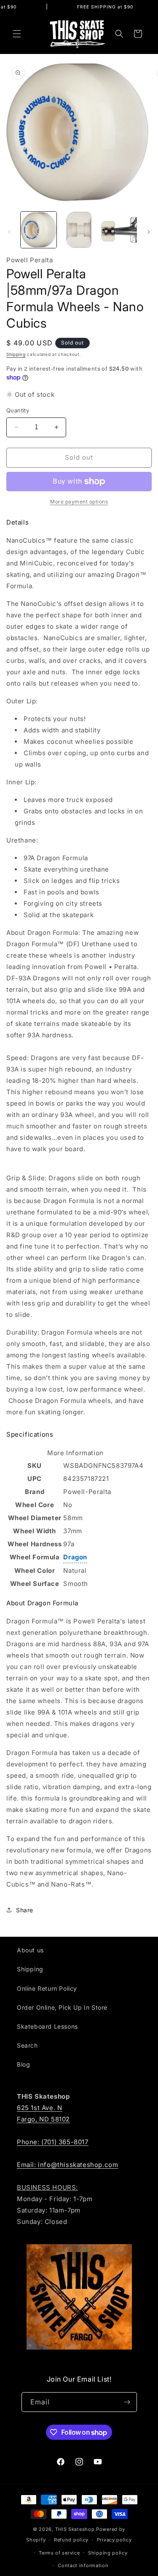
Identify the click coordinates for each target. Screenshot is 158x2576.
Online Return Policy (47, 1988)
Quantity (18, 410)
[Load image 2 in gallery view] (79, 230)
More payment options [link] (79, 502)
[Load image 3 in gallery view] (119, 230)
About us (30, 1950)
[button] (17, 34)
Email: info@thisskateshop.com (67, 2165)
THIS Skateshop (75, 2529)
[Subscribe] (127, 2402)
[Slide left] (9, 232)
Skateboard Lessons (47, 2026)
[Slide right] (149, 232)
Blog (23, 2064)
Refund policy (71, 2540)
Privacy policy (114, 2540)
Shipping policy (108, 2553)
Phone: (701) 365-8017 (53, 2142)
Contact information (83, 2565)
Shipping (16, 354)
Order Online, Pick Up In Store (62, 2007)
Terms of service (59, 2553)
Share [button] (25, 1910)
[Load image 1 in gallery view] (39, 230)
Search (27, 2045)
